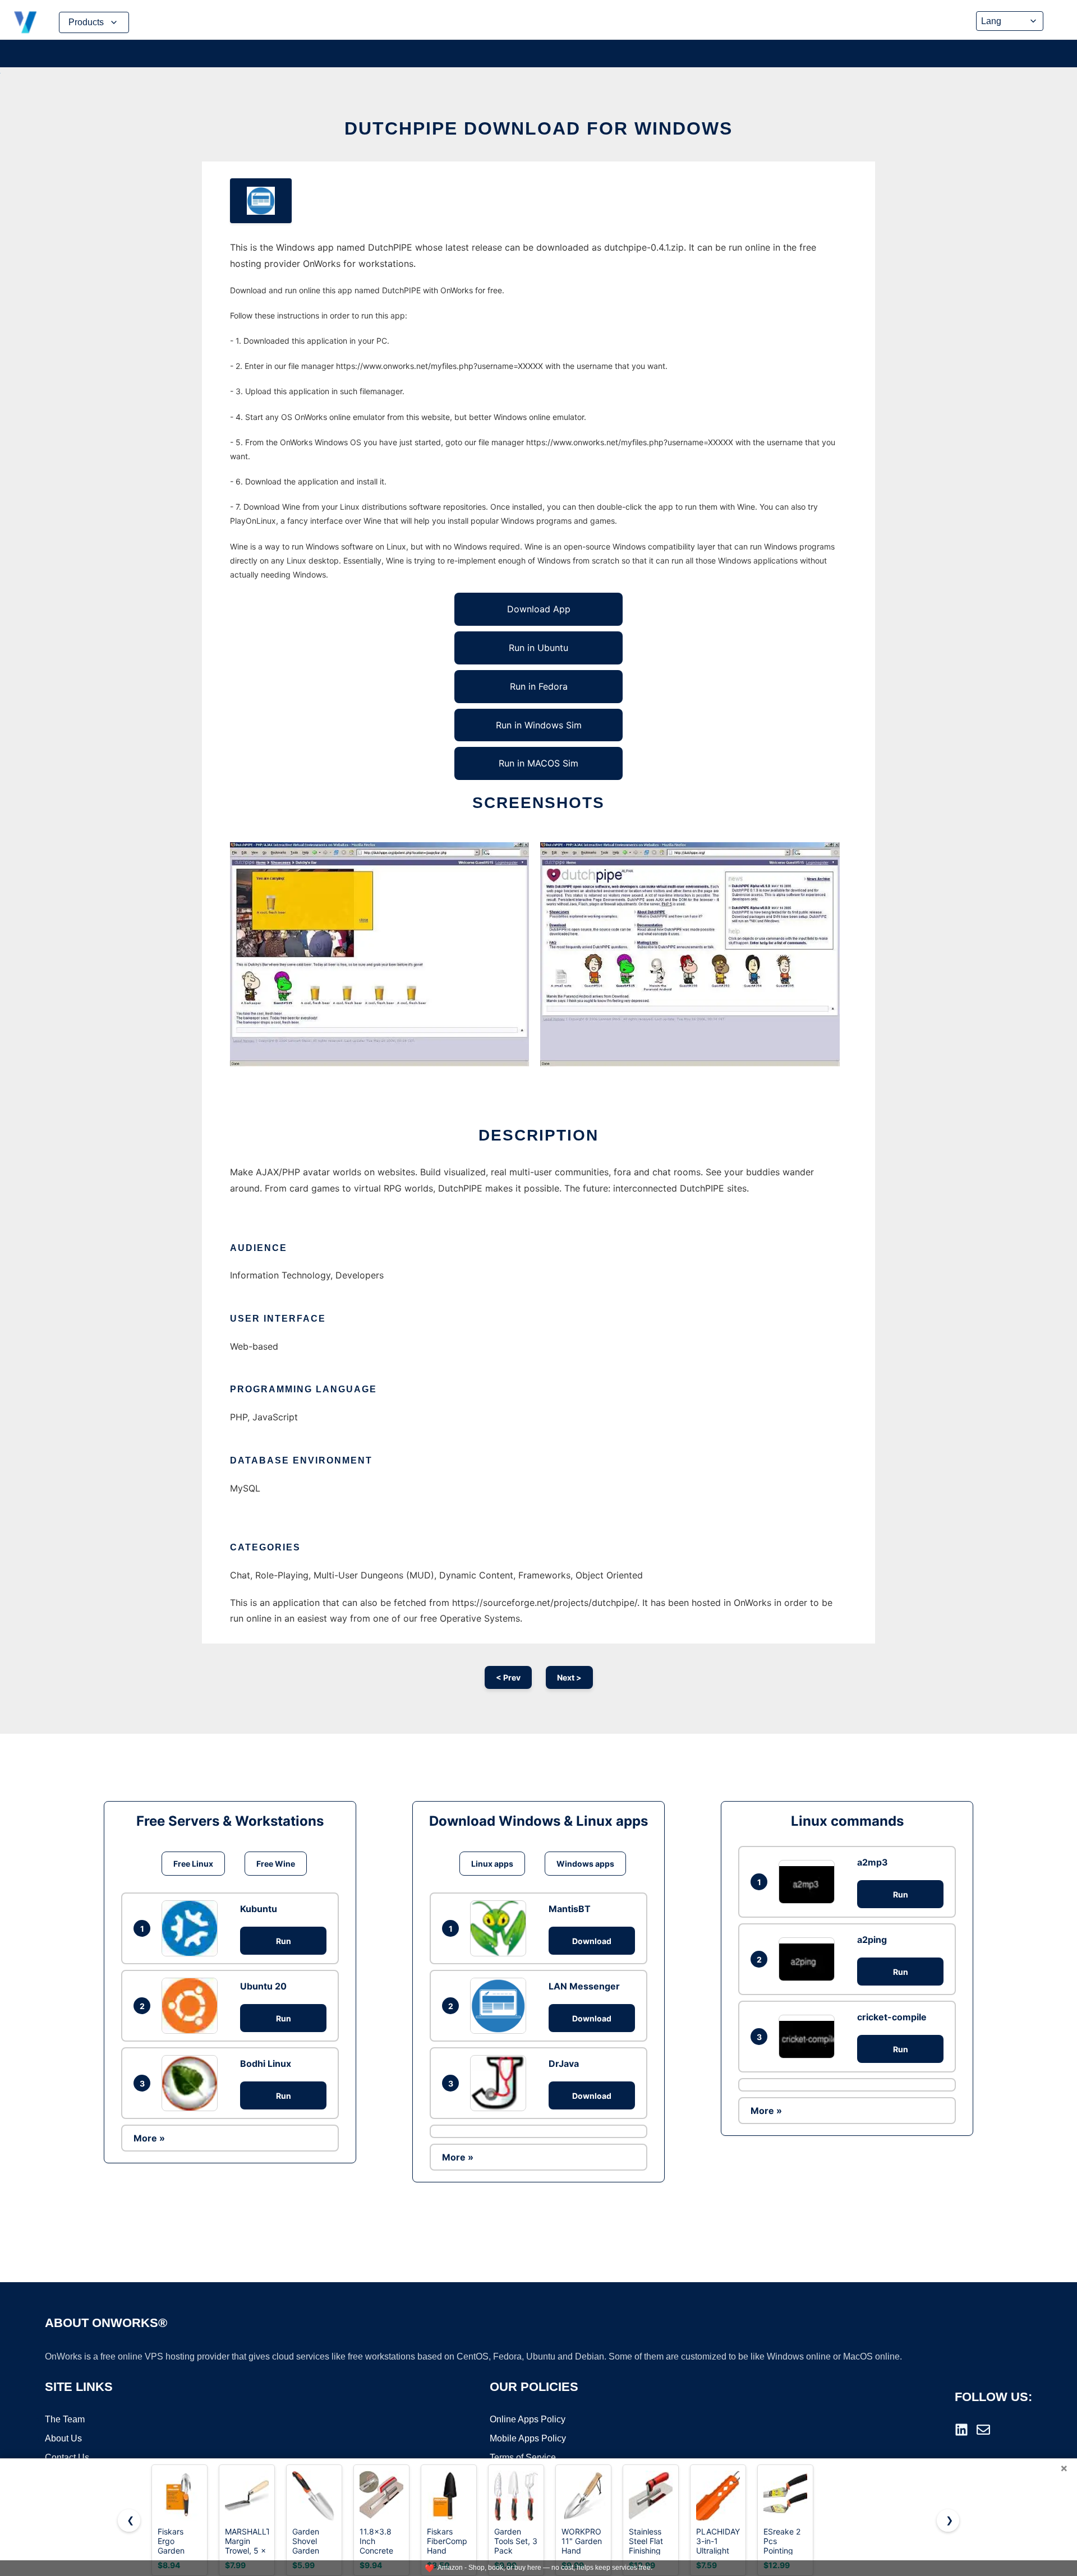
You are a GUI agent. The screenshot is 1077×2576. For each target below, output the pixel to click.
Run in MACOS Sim (538, 763)
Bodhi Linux (266, 2063)
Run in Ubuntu (538, 648)
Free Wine (276, 1864)
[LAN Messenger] (501, 2006)
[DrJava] (501, 2083)
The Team (65, 2419)
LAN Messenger (584, 1986)
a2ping (872, 1940)
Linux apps (492, 1864)
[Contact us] (983, 2430)
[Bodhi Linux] (192, 2083)
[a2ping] (809, 1959)
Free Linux (193, 1864)
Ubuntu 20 (263, 1986)
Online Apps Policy (528, 2419)
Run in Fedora (539, 686)
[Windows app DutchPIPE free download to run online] (261, 201)
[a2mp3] (809, 1882)
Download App (539, 609)
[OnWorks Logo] (25, 22)
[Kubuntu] (192, 1928)
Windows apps (585, 1864)
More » (149, 2138)
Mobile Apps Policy (528, 2438)
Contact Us (67, 2457)
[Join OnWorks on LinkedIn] (961, 2430)
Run (284, 1941)
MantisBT (570, 1909)
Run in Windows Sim (539, 725)
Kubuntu (259, 1909)
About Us (63, 2438)
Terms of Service (523, 2457)
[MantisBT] (501, 1928)
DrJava (564, 2063)
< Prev (508, 1677)
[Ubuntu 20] (192, 2006)
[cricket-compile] (809, 2036)
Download (592, 1941)
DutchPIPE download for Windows (538, 128)
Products (86, 22)
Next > (569, 1677)
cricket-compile (892, 2017)
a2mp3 (873, 1862)
